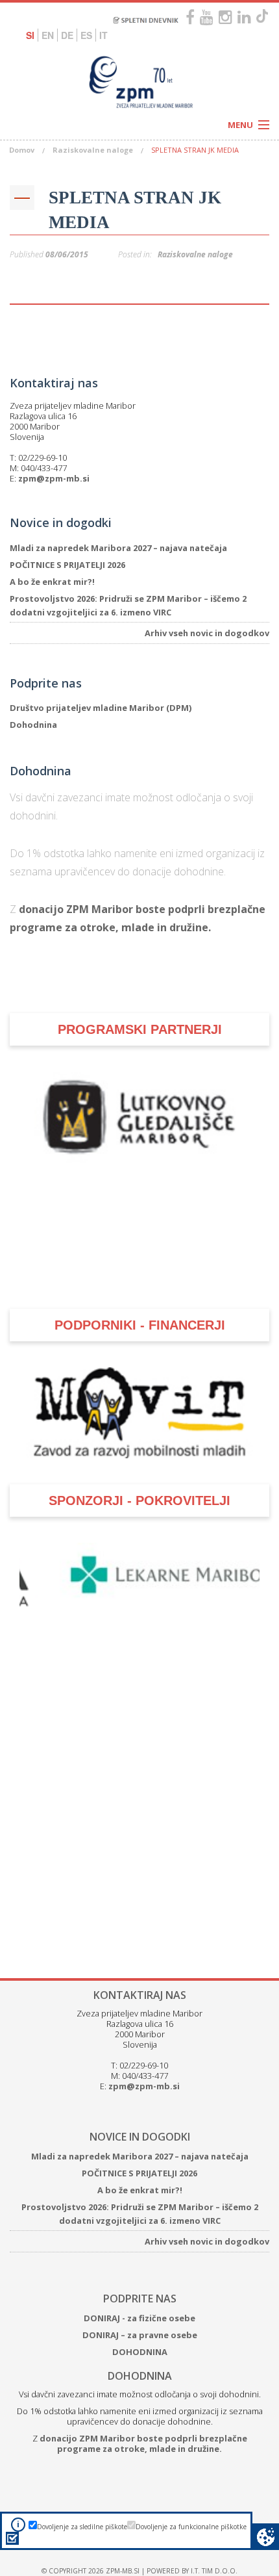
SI (30, 35)
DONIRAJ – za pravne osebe (140, 2258)
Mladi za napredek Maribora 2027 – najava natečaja (118, 548)
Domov (22, 150)
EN (48, 35)
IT (103, 35)
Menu (240, 125)
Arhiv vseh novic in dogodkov (207, 633)
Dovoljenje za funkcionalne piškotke (191, 2527)
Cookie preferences (266, 2537)
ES (86, 35)
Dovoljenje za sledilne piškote (82, 2527)
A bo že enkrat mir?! (52, 582)
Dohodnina (33, 725)
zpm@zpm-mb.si (54, 478)
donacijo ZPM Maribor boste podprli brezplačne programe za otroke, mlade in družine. (143, 2366)
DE (67, 35)
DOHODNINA (140, 2275)
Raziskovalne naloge (93, 150)
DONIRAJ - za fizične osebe (139, 2241)
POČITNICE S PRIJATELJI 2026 (67, 565)
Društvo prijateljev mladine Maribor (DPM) (101, 708)
